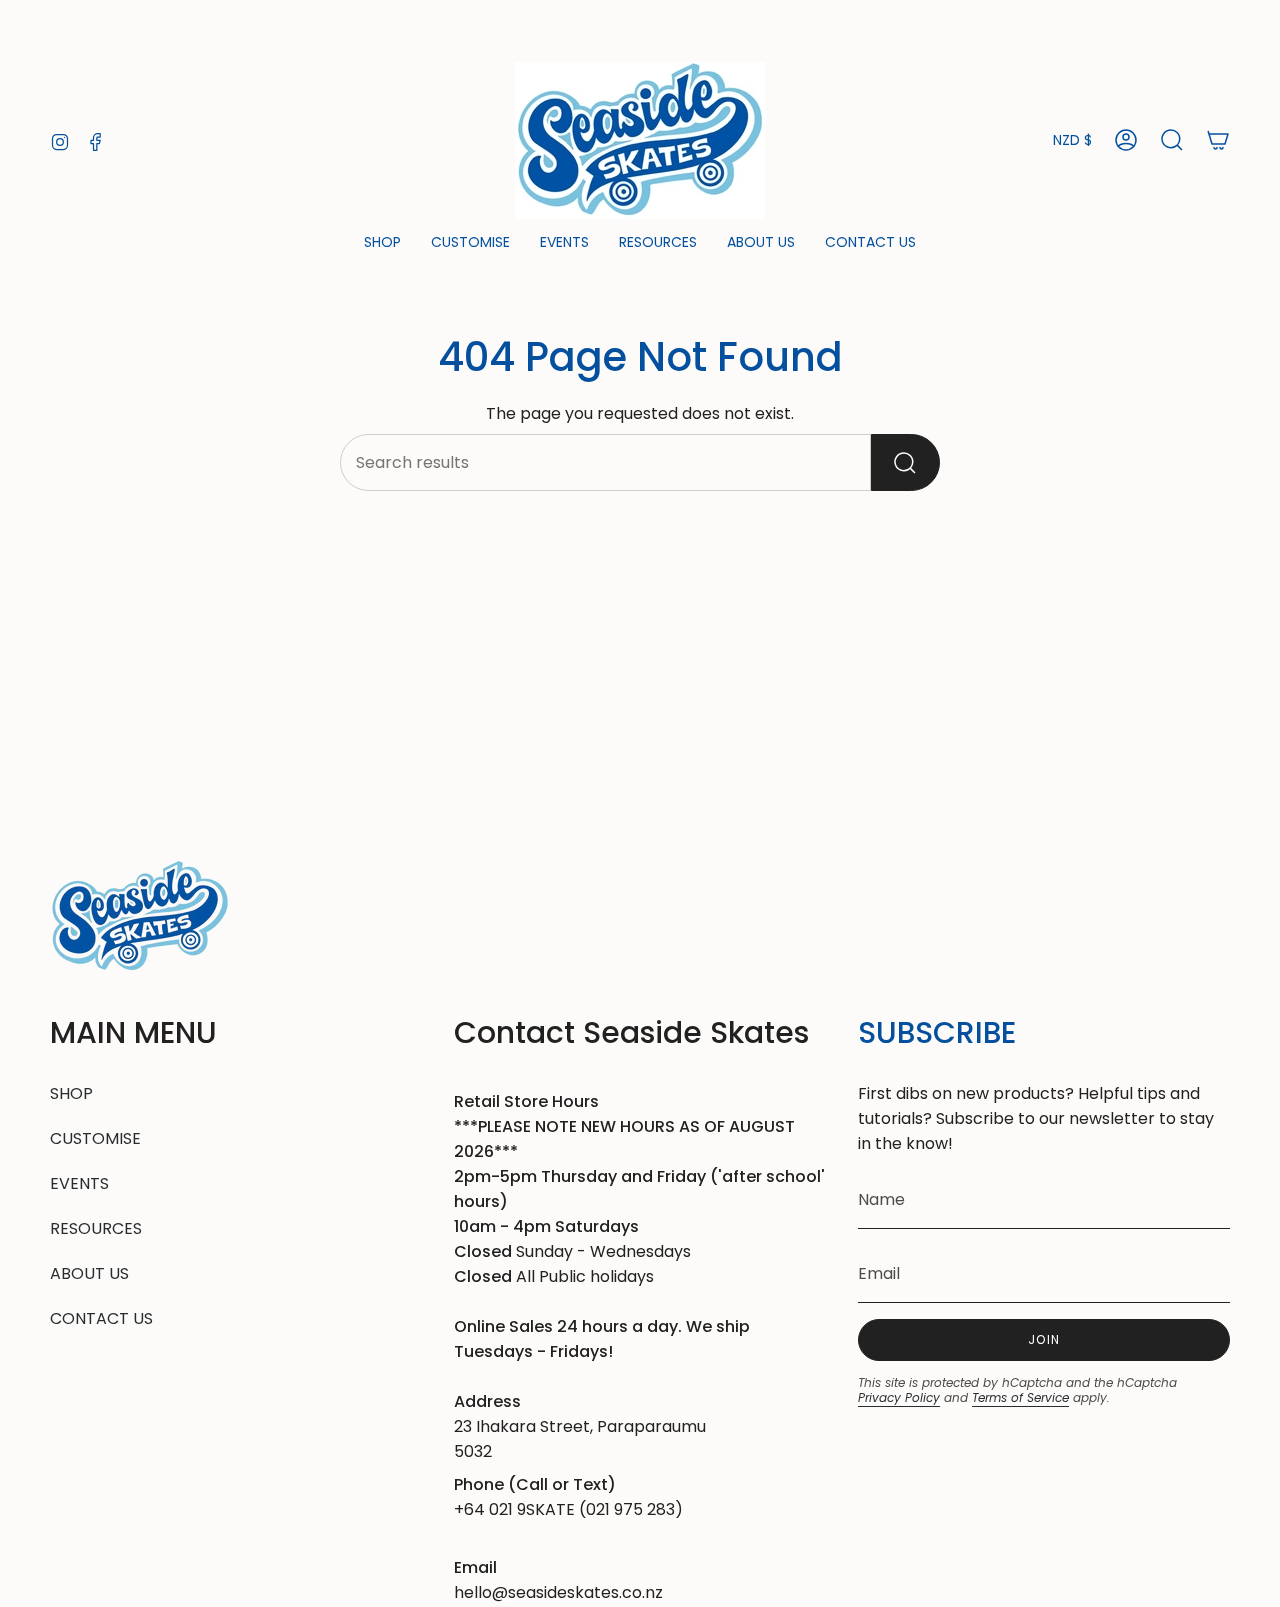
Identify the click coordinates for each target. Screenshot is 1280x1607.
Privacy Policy (899, 1397)
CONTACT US (101, 1318)
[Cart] (1218, 140)
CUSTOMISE (95, 1138)
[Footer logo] (140, 916)
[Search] (905, 462)
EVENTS (79, 1183)
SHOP (71, 1093)
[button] (382, 243)
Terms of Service (1020, 1397)
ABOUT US (89, 1273)
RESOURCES (96, 1228)
